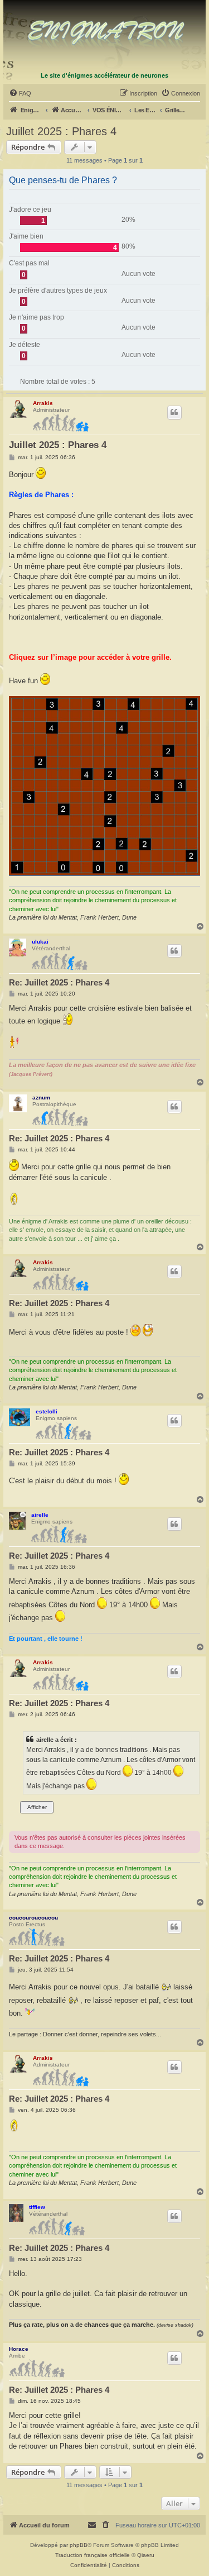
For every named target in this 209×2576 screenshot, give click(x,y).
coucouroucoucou (33, 1918)
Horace (19, 2349)
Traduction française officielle (93, 2555)
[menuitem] (20, 93)
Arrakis (43, 403)
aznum (41, 1097)
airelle (40, 1515)
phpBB (79, 2545)
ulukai (40, 942)
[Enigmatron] (105, 35)
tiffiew (37, 2207)
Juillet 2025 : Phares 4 (61, 131)
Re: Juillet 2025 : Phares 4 (59, 982)
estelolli (47, 1411)
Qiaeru (146, 2555)
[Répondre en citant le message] (174, 412)
